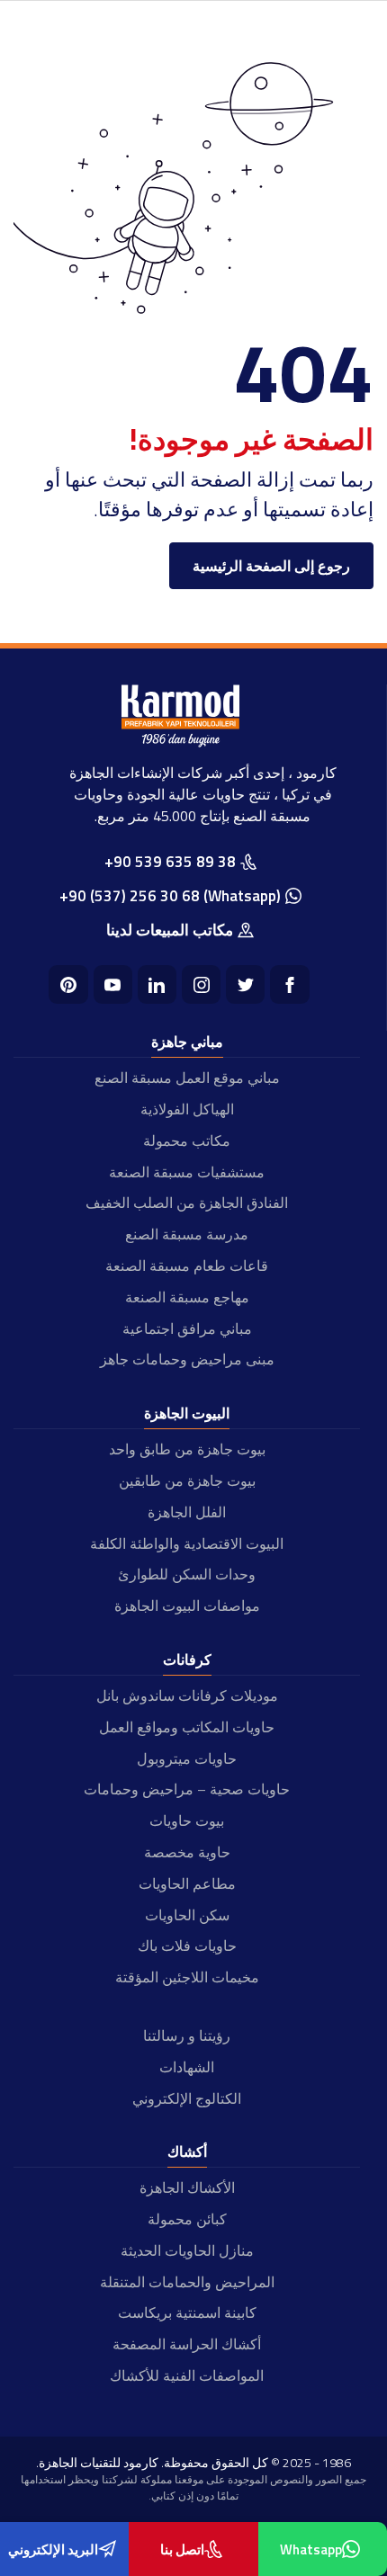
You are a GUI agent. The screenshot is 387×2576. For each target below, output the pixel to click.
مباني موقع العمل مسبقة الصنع (187, 1078)
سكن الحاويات (187, 1915)
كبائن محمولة (187, 2219)
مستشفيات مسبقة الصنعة (187, 1172)
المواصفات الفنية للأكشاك (187, 2375)
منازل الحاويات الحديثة (187, 2250)
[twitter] (245, 984)
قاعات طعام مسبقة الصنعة (187, 1266)
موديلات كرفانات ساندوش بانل (187, 1695)
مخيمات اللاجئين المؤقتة (187, 1977)
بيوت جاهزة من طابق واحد (187, 1449)
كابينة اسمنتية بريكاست (187, 2312)
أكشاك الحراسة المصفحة (187, 2344)
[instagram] (201, 984)
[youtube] (113, 984)
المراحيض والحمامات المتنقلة (187, 2282)
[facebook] (289, 984)
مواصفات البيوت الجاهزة (187, 1606)
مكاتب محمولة (187, 1140)
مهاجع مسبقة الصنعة (187, 1297)
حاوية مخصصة (187, 1852)
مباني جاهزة (187, 1042)
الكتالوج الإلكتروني (187, 2098)
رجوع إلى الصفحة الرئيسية (271, 566)
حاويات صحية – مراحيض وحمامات (187, 1789)
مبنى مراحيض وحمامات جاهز (187, 1359)
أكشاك (187, 2151)
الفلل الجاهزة (187, 1512)
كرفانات (187, 1659)
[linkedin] (157, 984)
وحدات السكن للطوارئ (187, 1574)
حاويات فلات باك (187, 1945)
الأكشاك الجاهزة (187, 2187)
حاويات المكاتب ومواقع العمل (187, 1727)
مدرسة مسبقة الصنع (187, 1234)
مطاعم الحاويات (187, 1883)
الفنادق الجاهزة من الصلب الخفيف (187, 1203)
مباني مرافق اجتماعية (187, 1328)
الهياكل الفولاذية (187, 1109)
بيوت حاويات (187, 1820)
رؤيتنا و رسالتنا (187, 2035)
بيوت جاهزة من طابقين (187, 1480)
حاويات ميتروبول (187, 1758)
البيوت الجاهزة (187, 1413)
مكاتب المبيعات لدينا (170, 930)
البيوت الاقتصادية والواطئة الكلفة (187, 1543)
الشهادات (187, 2067)
